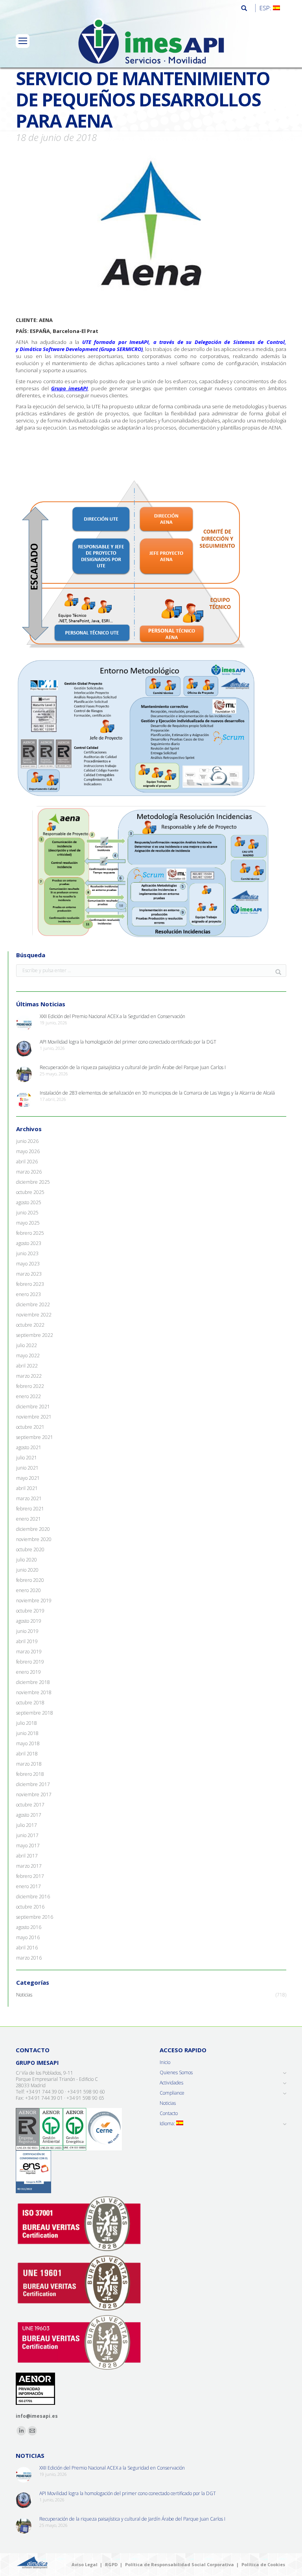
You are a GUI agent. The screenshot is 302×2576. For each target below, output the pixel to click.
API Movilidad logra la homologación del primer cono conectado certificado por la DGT (128, 1042)
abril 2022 (27, 1366)
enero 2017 (29, 1887)
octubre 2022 (30, 1325)
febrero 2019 (30, 1662)
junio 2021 (27, 1468)
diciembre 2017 (33, 1784)
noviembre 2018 (34, 1693)
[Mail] (32, 2431)
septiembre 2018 (35, 1713)
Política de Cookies (263, 2564)
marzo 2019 (29, 1652)
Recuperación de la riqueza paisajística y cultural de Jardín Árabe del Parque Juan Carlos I (133, 1068)
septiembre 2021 (35, 1437)
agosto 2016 (29, 1927)
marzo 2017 (29, 1866)
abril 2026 (27, 1162)
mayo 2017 (28, 1846)
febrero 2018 (30, 1774)
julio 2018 (27, 1723)
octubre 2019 (30, 1611)
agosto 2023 (29, 1243)
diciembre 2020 (33, 1529)
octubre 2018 (30, 1703)
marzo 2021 (29, 1499)
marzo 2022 (29, 1376)
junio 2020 (27, 1570)
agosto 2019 (29, 1621)
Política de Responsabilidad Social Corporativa (180, 2564)
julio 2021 (27, 1458)
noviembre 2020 (34, 1539)
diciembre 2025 (33, 1182)
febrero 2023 (30, 1284)
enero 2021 (29, 1519)
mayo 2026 (28, 1152)
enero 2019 (29, 1672)
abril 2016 (27, 1948)
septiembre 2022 (35, 1335)
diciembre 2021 (33, 1407)
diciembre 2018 (33, 1682)
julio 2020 (27, 1560)
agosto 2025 (29, 1203)
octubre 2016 (30, 1907)
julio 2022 (27, 1346)
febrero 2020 (30, 1580)
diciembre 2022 (33, 1305)
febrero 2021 (30, 1509)
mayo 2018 (28, 1744)
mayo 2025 (28, 1223)
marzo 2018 (29, 1764)
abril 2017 (27, 1856)
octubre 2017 (30, 1805)
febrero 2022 (30, 1386)
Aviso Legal (85, 2564)
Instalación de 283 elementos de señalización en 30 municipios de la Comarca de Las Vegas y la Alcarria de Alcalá (157, 1093)
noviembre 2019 (34, 1601)
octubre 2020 (30, 1550)
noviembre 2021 (34, 1417)
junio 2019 (27, 1631)
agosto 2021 (29, 1448)
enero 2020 (29, 1591)
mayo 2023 (28, 1264)
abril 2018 (27, 1754)
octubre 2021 (30, 1427)
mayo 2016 (28, 1938)
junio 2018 (27, 1733)
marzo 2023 (29, 1274)
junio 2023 (27, 1254)
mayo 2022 (28, 1356)
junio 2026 (27, 1141)
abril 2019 (27, 1642)
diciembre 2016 (33, 1897)
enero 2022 (29, 1397)
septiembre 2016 (35, 1917)
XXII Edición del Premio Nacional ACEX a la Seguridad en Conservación (112, 1017)
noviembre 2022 (34, 1315)
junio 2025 (27, 1213)
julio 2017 (27, 1825)
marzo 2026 (29, 1172)
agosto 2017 (29, 1815)
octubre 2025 (30, 1192)
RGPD (111, 2564)
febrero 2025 (30, 1233)
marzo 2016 (29, 1958)
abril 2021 (27, 1488)
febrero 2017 (30, 1876)
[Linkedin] (21, 2431)
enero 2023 (29, 1294)
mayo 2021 (28, 1478)
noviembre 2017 (34, 1795)
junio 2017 (27, 1836)
